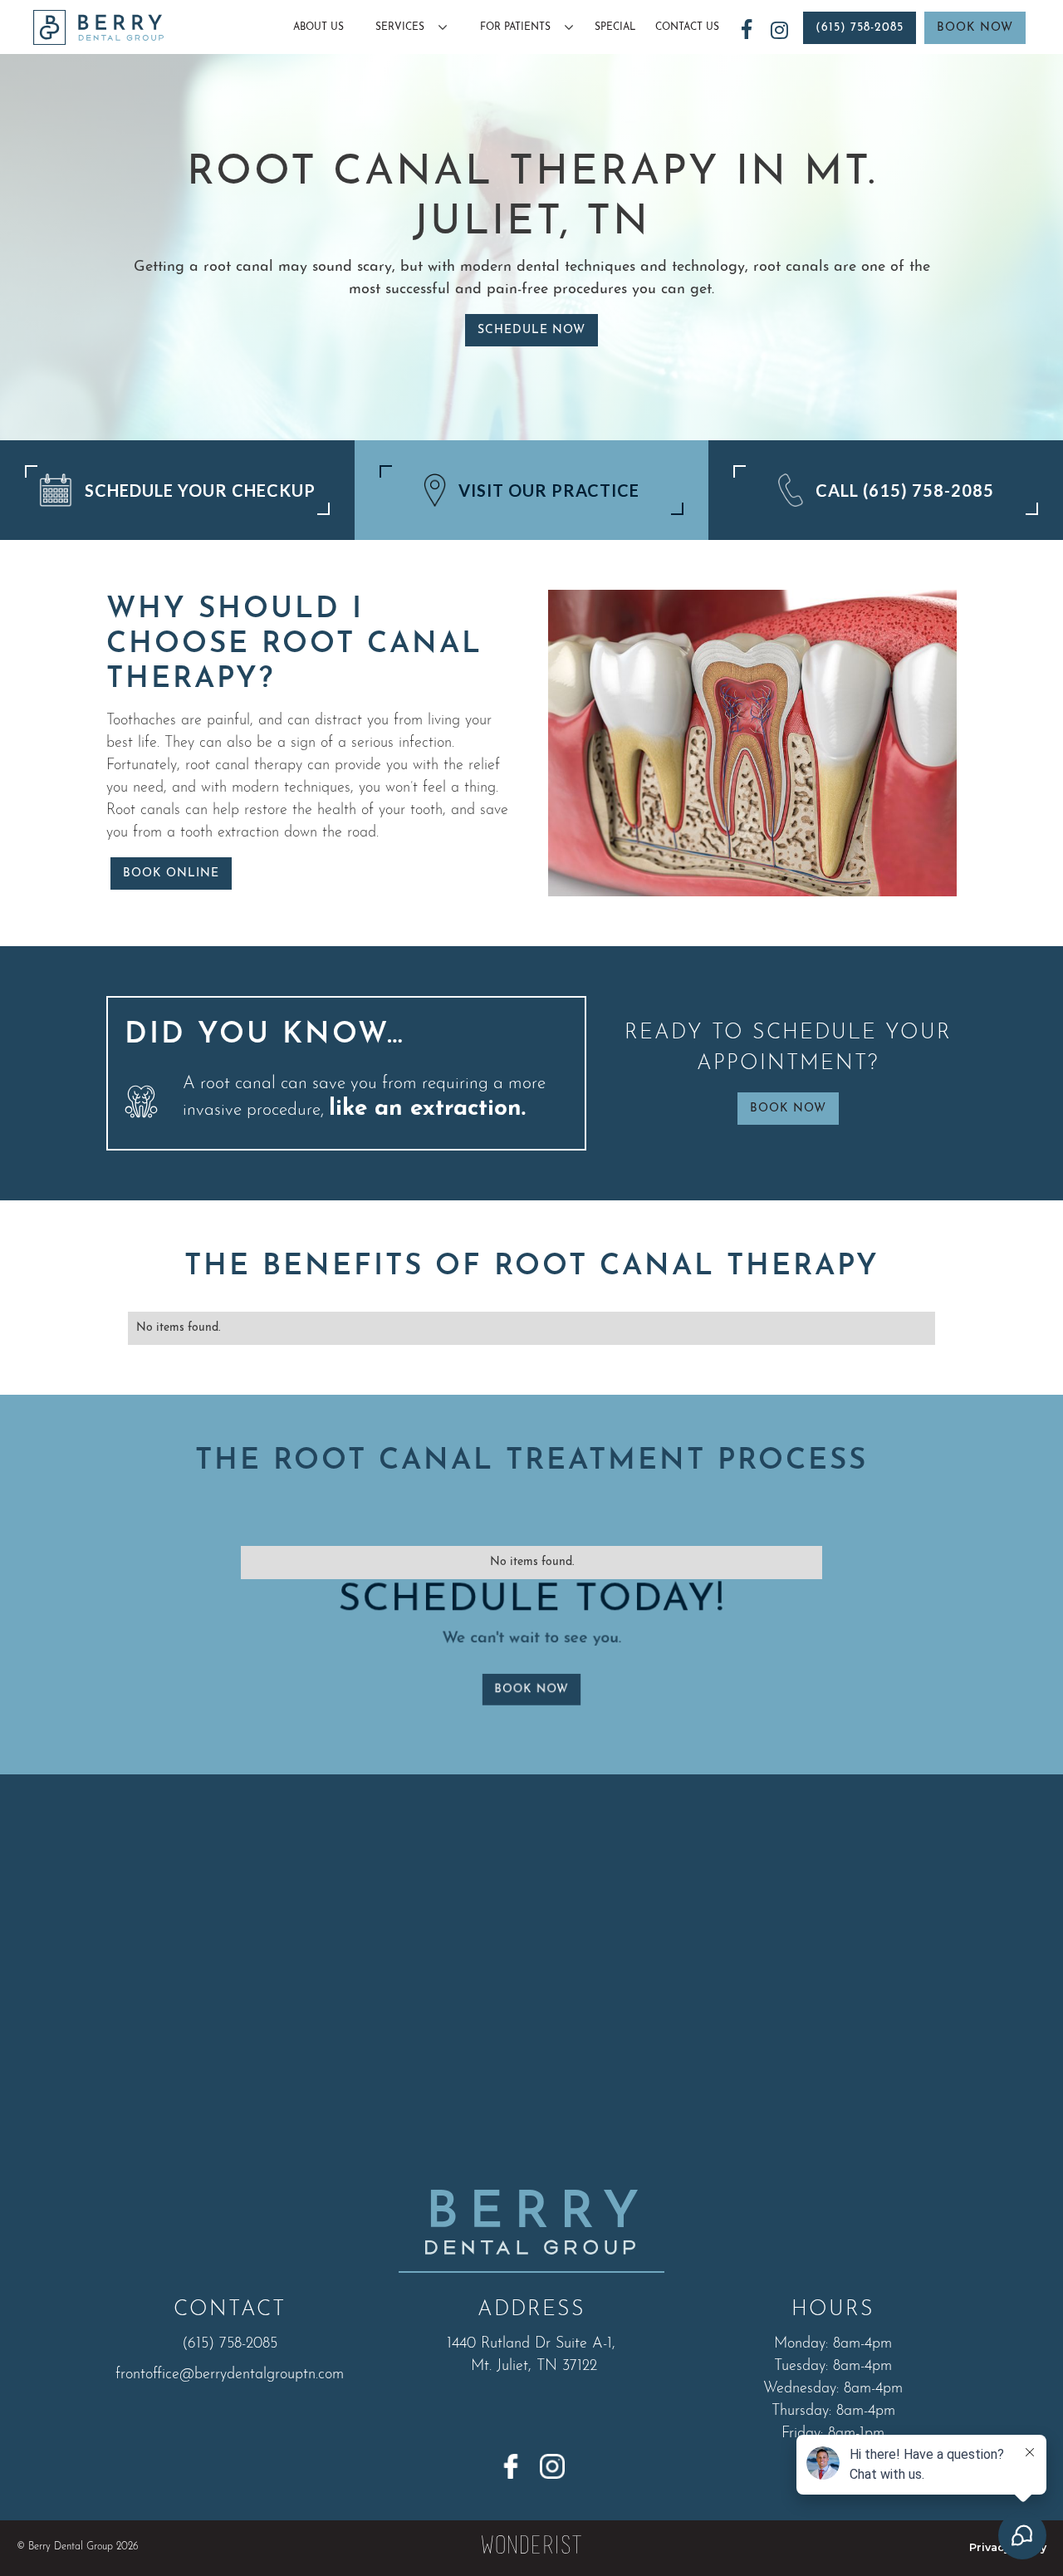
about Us (318, 27)
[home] (98, 28)
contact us (687, 27)
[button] (406, 27)
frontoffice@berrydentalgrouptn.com (230, 2375)
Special (615, 27)
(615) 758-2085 (860, 28)
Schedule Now (531, 330)
